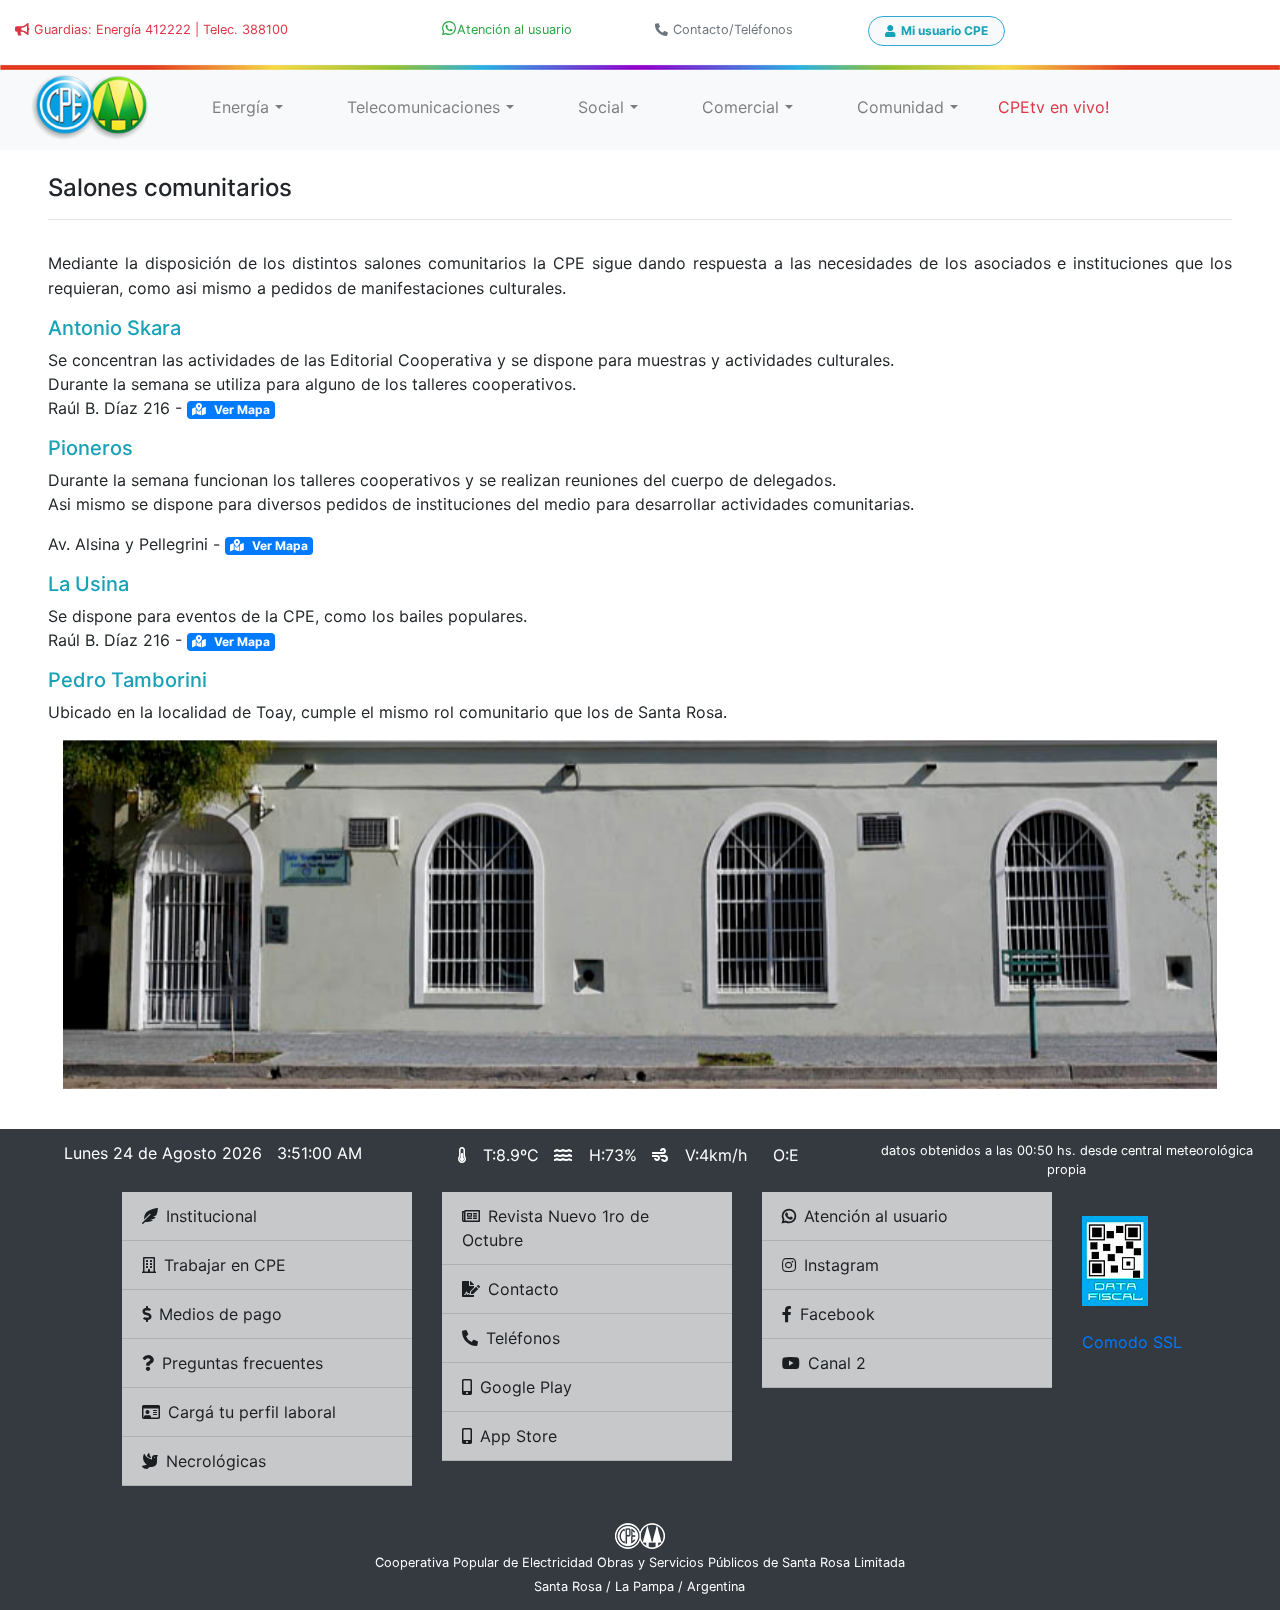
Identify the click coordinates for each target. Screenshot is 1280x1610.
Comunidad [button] (900, 107)
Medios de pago (220, 1314)
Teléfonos (523, 1338)
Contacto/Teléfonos (733, 29)
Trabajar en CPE (225, 1265)
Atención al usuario (876, 1216)
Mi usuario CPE (944, 30)
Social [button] (601, 107)
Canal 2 (837, 1363)
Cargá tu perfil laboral (252, 1412)
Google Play (526, 1387)
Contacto (523, 1289)
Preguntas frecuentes (242, 1363)
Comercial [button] (740, 107)
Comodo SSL (1132, 1342)
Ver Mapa (240, 409)
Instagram (841, 1265)
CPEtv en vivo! (1053, 107)
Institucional (211, 1216)
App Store (518, 1436)
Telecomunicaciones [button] (423, 107)
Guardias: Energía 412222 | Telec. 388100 (161, 29)
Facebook (837, 1314)
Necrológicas (216, 1461)
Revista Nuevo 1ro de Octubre (555, 1228)
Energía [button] (240, 107)
